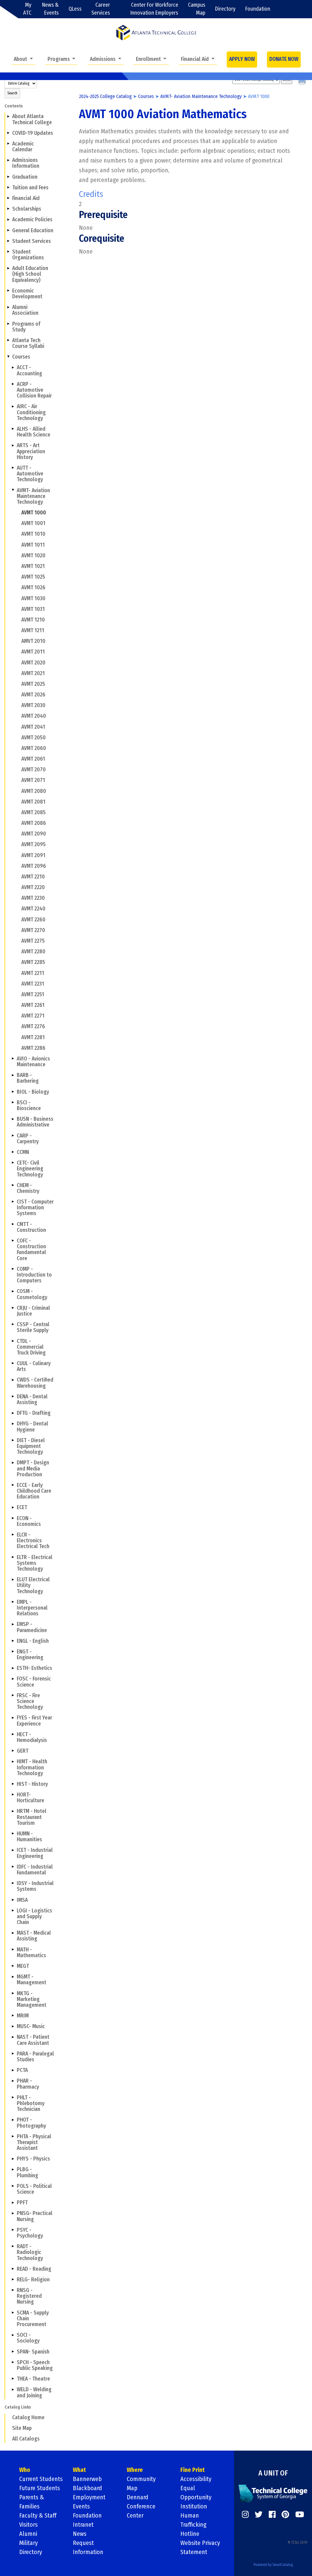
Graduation (25, 177)
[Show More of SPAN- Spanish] (13, 2351)
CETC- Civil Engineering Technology (30, 1169)
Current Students (41, 2479)
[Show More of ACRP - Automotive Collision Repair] (13, 384)
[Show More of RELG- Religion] (13, 2280)
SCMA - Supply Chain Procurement (33, 2319)
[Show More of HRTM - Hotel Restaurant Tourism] (13, 1811)
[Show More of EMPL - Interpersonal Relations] (13, 1602)
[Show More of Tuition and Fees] (8, 188)
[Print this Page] (303, 82)
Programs (59, 59)
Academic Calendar (23, 147)
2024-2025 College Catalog (105, 96)
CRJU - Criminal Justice (33, 1311)
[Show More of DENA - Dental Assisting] (13, 1397)
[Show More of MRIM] (13, 2016)
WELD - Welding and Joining (34, 2392)
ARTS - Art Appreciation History (31, 451)
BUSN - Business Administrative (35, 1122)
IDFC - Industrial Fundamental (35, 1870)
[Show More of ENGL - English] (13, 1641)
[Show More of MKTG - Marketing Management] (13, 1993)
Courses (21, 357)
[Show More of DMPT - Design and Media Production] (13, 1463)
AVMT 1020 (33, 556)
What (79, 2470)
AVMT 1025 (33, 577)
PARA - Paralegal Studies (35, 2057)
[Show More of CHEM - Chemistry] (13, 1185)
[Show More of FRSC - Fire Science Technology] (13, 1695)
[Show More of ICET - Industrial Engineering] (13, 1850)
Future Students (40, 2488)
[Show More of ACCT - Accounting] (13, 367)
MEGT (23, 1966)
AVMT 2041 (33, 727)
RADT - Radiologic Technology (30, 2252)
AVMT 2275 (33, 941)
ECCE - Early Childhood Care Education (34, 1491)
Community (141, 2479)
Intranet (83, 2525)
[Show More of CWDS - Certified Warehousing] (13, 1380)
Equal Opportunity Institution (196, 2497)
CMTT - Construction (31, 1227)
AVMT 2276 (33, 1027)
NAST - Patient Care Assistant (33, 2040)
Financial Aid (195, 59)
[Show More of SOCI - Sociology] (13, 2335)
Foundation (258, 9)
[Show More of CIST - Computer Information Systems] (13, 1202)
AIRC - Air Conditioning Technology (31, 412)
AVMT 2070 (34, 770)
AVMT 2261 (33, 1005)
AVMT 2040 (34, 716)
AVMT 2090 (34, 834)
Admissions (103, 59)
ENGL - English (33, 1641)
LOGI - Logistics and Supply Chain (34, 1917)
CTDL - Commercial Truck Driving (31, 1347)
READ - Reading (34, 2269)
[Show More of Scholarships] (8, 209)
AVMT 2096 (34, 866)
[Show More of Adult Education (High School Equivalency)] (8, 268)
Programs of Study (26, 327)
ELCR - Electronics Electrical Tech (33, 1541)
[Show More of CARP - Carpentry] (13, 1135)
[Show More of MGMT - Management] (13, 1977)
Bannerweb (87, 2479)
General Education (33, 231)
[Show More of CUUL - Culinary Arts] (13, 1363)
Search (12, 93)
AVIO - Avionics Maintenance (33, 1062)
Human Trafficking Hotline (193, 2525)
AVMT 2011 (33, 652)
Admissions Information (26, 163)
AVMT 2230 (33, 898)
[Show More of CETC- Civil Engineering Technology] (13, 1163)
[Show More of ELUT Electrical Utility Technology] (13, 1579)
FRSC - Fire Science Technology (30, 1701)
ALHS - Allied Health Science (34, 432)
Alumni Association (25, 310)
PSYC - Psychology (30, 2233)
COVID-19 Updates (33, 133)
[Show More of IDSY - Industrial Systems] (13, 1883)
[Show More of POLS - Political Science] (13, 2186)
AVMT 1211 (33, 631)
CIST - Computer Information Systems (35, 1208)
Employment (89, 2497)
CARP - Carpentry (28, 1139)
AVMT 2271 (33, 1016)
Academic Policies (32, 220)
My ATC (27, 9)
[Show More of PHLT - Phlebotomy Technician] (13, 2098)
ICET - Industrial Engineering (35, 1853)
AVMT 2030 (33, 705)
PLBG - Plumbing (27, 2172)
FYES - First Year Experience (34, 1721)
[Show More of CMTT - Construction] (13, 1224)
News (80, 2534)
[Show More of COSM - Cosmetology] (13, 1291)
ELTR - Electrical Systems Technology (35, 1563)
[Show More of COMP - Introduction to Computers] (13, 1269)
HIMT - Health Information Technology (32, 1767)
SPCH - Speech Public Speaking (35, 2365)
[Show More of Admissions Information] (8, 160)
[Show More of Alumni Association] (8, 307)
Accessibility (196, 2479)
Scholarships (27, 209)
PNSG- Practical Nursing (35, 2216)
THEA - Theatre (33, 2379)
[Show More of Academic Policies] (8, 219)
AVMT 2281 (33, 1037)
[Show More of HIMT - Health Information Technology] (13, 1761)
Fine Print (193, 2470)
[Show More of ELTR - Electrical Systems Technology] (13, 1557)
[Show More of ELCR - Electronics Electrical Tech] (13, 1535)
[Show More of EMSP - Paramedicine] (13, 1624)
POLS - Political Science (34, 2189)
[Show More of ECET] (13, 1507)
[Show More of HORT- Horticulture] (13, 1795)
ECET (22, 1507)
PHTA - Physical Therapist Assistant (34, 2142)
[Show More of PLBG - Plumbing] (13, 2169)
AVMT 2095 (34, 845)
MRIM (23, 2016)
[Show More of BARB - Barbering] (13, 1075)
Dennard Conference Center (141, 2506)
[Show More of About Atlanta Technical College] (8, 116)
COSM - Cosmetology (32, 1294)
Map (132, 2488)
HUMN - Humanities (29, 1837)
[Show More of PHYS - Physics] (13, 2159)
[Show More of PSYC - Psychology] (13, 2230)
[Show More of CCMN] (13, 1152)
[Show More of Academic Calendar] (8, 144)
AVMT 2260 (33, 920)
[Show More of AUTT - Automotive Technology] (13, 468)
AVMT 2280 (33, 952)
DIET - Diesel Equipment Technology (31, 1446)
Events (81, 2506)
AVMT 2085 (34, 813)
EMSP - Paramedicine (32, 1627)
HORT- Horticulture (30, 1798)
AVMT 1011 (33, 545)
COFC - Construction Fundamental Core (31, 1250)
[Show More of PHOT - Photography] (13, 2120)
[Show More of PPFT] (13, 2203)
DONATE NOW (284, 59)
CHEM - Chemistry (28, 1188)
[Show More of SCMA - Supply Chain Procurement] (13, 2312)
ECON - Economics (29, 1521)
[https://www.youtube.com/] (300, 2515)
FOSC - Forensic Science (34, 1682)
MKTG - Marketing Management (32, 1999)
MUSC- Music (31, 2026)
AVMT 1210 (33, 620)
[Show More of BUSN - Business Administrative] (13, 1119)
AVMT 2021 (33, 673)
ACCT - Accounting (29, 370)
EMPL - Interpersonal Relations (32, 1608)
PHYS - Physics (33, 2159)
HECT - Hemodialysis (32, 1737)
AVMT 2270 (33, 930)
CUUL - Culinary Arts (34, 1366)
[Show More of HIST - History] (13, 1784)
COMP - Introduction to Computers (34, 1275)
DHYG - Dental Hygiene (32, 1427)
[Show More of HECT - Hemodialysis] (13, 1734)
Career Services (101, 9)
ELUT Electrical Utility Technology (33, 1585)
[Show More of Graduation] (8, 177)
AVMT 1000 (34, 513)
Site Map (22, 2428)
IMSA (22, 1900)
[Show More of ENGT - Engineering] (13, 1652)
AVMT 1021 (33, 566)
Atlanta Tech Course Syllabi (28, 343)
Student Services (32, 241)
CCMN (23, 1152)
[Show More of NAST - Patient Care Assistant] (13, 2037)
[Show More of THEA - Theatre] (13, 2379)
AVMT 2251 (33, 995)
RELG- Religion (33, 2280)
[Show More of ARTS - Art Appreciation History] (13, 445)
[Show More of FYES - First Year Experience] (13, 1718)
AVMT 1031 (33, 609)
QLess (75, 9)
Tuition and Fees (30, 188)
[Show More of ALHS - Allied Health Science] (13, 429)
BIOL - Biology (33, 1092)
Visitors (28, 2525)
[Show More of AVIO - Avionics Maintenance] (13, 1059)
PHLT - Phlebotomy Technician (31, 2103)
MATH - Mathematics (31, 1953)
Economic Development (27, 294)
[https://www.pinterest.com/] (285, 2515)
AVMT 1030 (33, 599)
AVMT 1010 (33, 534)
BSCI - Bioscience (29, 1106)
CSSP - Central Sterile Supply (33, 1327)
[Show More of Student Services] (8, 241)
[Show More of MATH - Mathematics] (13, 1949)
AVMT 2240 (33, 909)
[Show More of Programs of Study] (8, 324)
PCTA (22, 2070)
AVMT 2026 (33, 695)
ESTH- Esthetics (34, 1668)
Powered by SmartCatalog (273, 2565)
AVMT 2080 (34, 791)
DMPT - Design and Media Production (33, 1468)
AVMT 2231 (33, 984)
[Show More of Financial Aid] (8, 198)
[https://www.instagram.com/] (245, 2515)
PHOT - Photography (31, 2123)
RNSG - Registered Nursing (29, 2296)
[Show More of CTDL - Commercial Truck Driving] (13, 1341)
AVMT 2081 (33, 802)
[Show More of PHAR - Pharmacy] (13, 2081)
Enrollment (149, 59)
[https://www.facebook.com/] (272, 2515)
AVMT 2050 (34, 738)
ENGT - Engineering (30, 1655)
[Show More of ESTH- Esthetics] (13, 1668)
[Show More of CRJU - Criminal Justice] (13, 1308)
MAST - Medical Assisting (34, 1936)
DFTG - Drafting (34, 1413)
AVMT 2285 (33, 962)
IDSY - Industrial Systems (35, 1886)
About (21, 59)
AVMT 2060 (34, 748)
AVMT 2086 (34, 823)
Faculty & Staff (38, 2515)
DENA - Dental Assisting (32, 1400)
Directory (225, 9)
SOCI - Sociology (28, 2338)
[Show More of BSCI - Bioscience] (13, 1102)
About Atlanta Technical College (32, 119)
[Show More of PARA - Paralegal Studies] (13, 2054)
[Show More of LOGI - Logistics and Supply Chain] (13, 1911)
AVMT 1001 (33, 523)
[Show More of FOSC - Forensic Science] (13, 1679)
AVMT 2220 (33, 887)
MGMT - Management (32, 1980)
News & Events (50, 9)
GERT (23, 1751)
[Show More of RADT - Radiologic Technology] (13, 2246)
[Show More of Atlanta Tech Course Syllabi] (8, 340)
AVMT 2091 (33, 855)
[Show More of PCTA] (13, 2070)
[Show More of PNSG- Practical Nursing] (13, 2213)
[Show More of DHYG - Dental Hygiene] (13, 1424)
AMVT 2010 (33, 641)
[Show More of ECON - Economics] (13, 1518)
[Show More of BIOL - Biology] (13, 1092)
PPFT (22, 2203)
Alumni (28, 2534)
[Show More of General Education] (8, 230)
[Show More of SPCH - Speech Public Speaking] (13, 2362)
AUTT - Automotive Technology (30, 474)
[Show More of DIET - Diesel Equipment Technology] (13, 1440)
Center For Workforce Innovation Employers (154, 9)
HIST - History (32, 1784)
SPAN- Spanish (33, 2352)
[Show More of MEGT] (13, 1966)
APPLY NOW (242, 59)
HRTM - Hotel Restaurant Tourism (32, 1817)
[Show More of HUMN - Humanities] (13, 1834)
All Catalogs (26, 2439)
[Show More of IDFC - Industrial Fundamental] (13, 1867)
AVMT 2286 (33, 1048)
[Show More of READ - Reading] (13, 2269)
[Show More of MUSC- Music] (13, 2026)
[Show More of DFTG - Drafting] (13, 1413)
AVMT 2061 (33, 759)
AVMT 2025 (33, 684)
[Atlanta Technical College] (156, 32)
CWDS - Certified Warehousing (35, 1383)
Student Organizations (28, 255)
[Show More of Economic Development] (8, 291)
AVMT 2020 (33, 663)
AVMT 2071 (33, 780)
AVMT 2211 (33, 973)
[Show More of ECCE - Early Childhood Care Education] (13, 1485)
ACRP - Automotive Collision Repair (34, 390)
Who (25, 2470)
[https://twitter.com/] (259, 2515)
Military (28, 2543)
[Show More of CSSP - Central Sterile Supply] (13, 1324)
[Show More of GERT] (13, 1751)
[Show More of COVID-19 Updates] (8, 133)
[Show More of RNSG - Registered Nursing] (13, 2290)
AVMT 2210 (33, 877)
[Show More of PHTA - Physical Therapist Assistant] (13, 2136)
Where (135, 2470)
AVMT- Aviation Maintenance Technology (33, 496)
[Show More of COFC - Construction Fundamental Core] (13, 1241)
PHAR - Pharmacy (28, 2084)
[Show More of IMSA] (13, 1900)
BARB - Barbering (28, 1078)
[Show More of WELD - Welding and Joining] (13, 2389)
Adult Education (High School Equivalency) (30, 274)
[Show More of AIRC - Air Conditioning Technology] (13, 406)
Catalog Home (28, 2418)
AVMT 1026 (33, 588)
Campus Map (197, 9)
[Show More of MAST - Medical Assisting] (13, 1933)
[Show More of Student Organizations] (8, 252)
